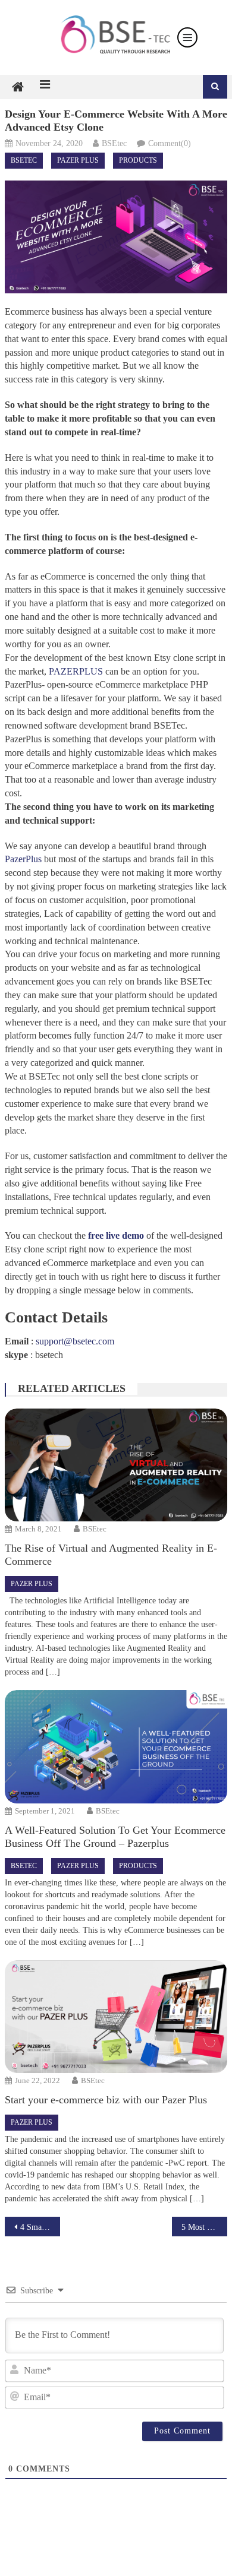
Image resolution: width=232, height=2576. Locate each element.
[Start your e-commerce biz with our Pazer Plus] (116, 2017)
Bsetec (24, 160)
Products (138, 160)
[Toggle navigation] (187, 37)
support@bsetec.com (75, 1341)
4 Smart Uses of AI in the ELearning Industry (40, 2227)
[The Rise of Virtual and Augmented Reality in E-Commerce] (116, 1465)
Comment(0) (170, 143)
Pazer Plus (78, 160)
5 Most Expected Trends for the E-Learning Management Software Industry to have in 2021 (205, 2227)
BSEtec (114, 143)
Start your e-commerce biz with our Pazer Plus (106, 2100)
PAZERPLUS (76, 671)
